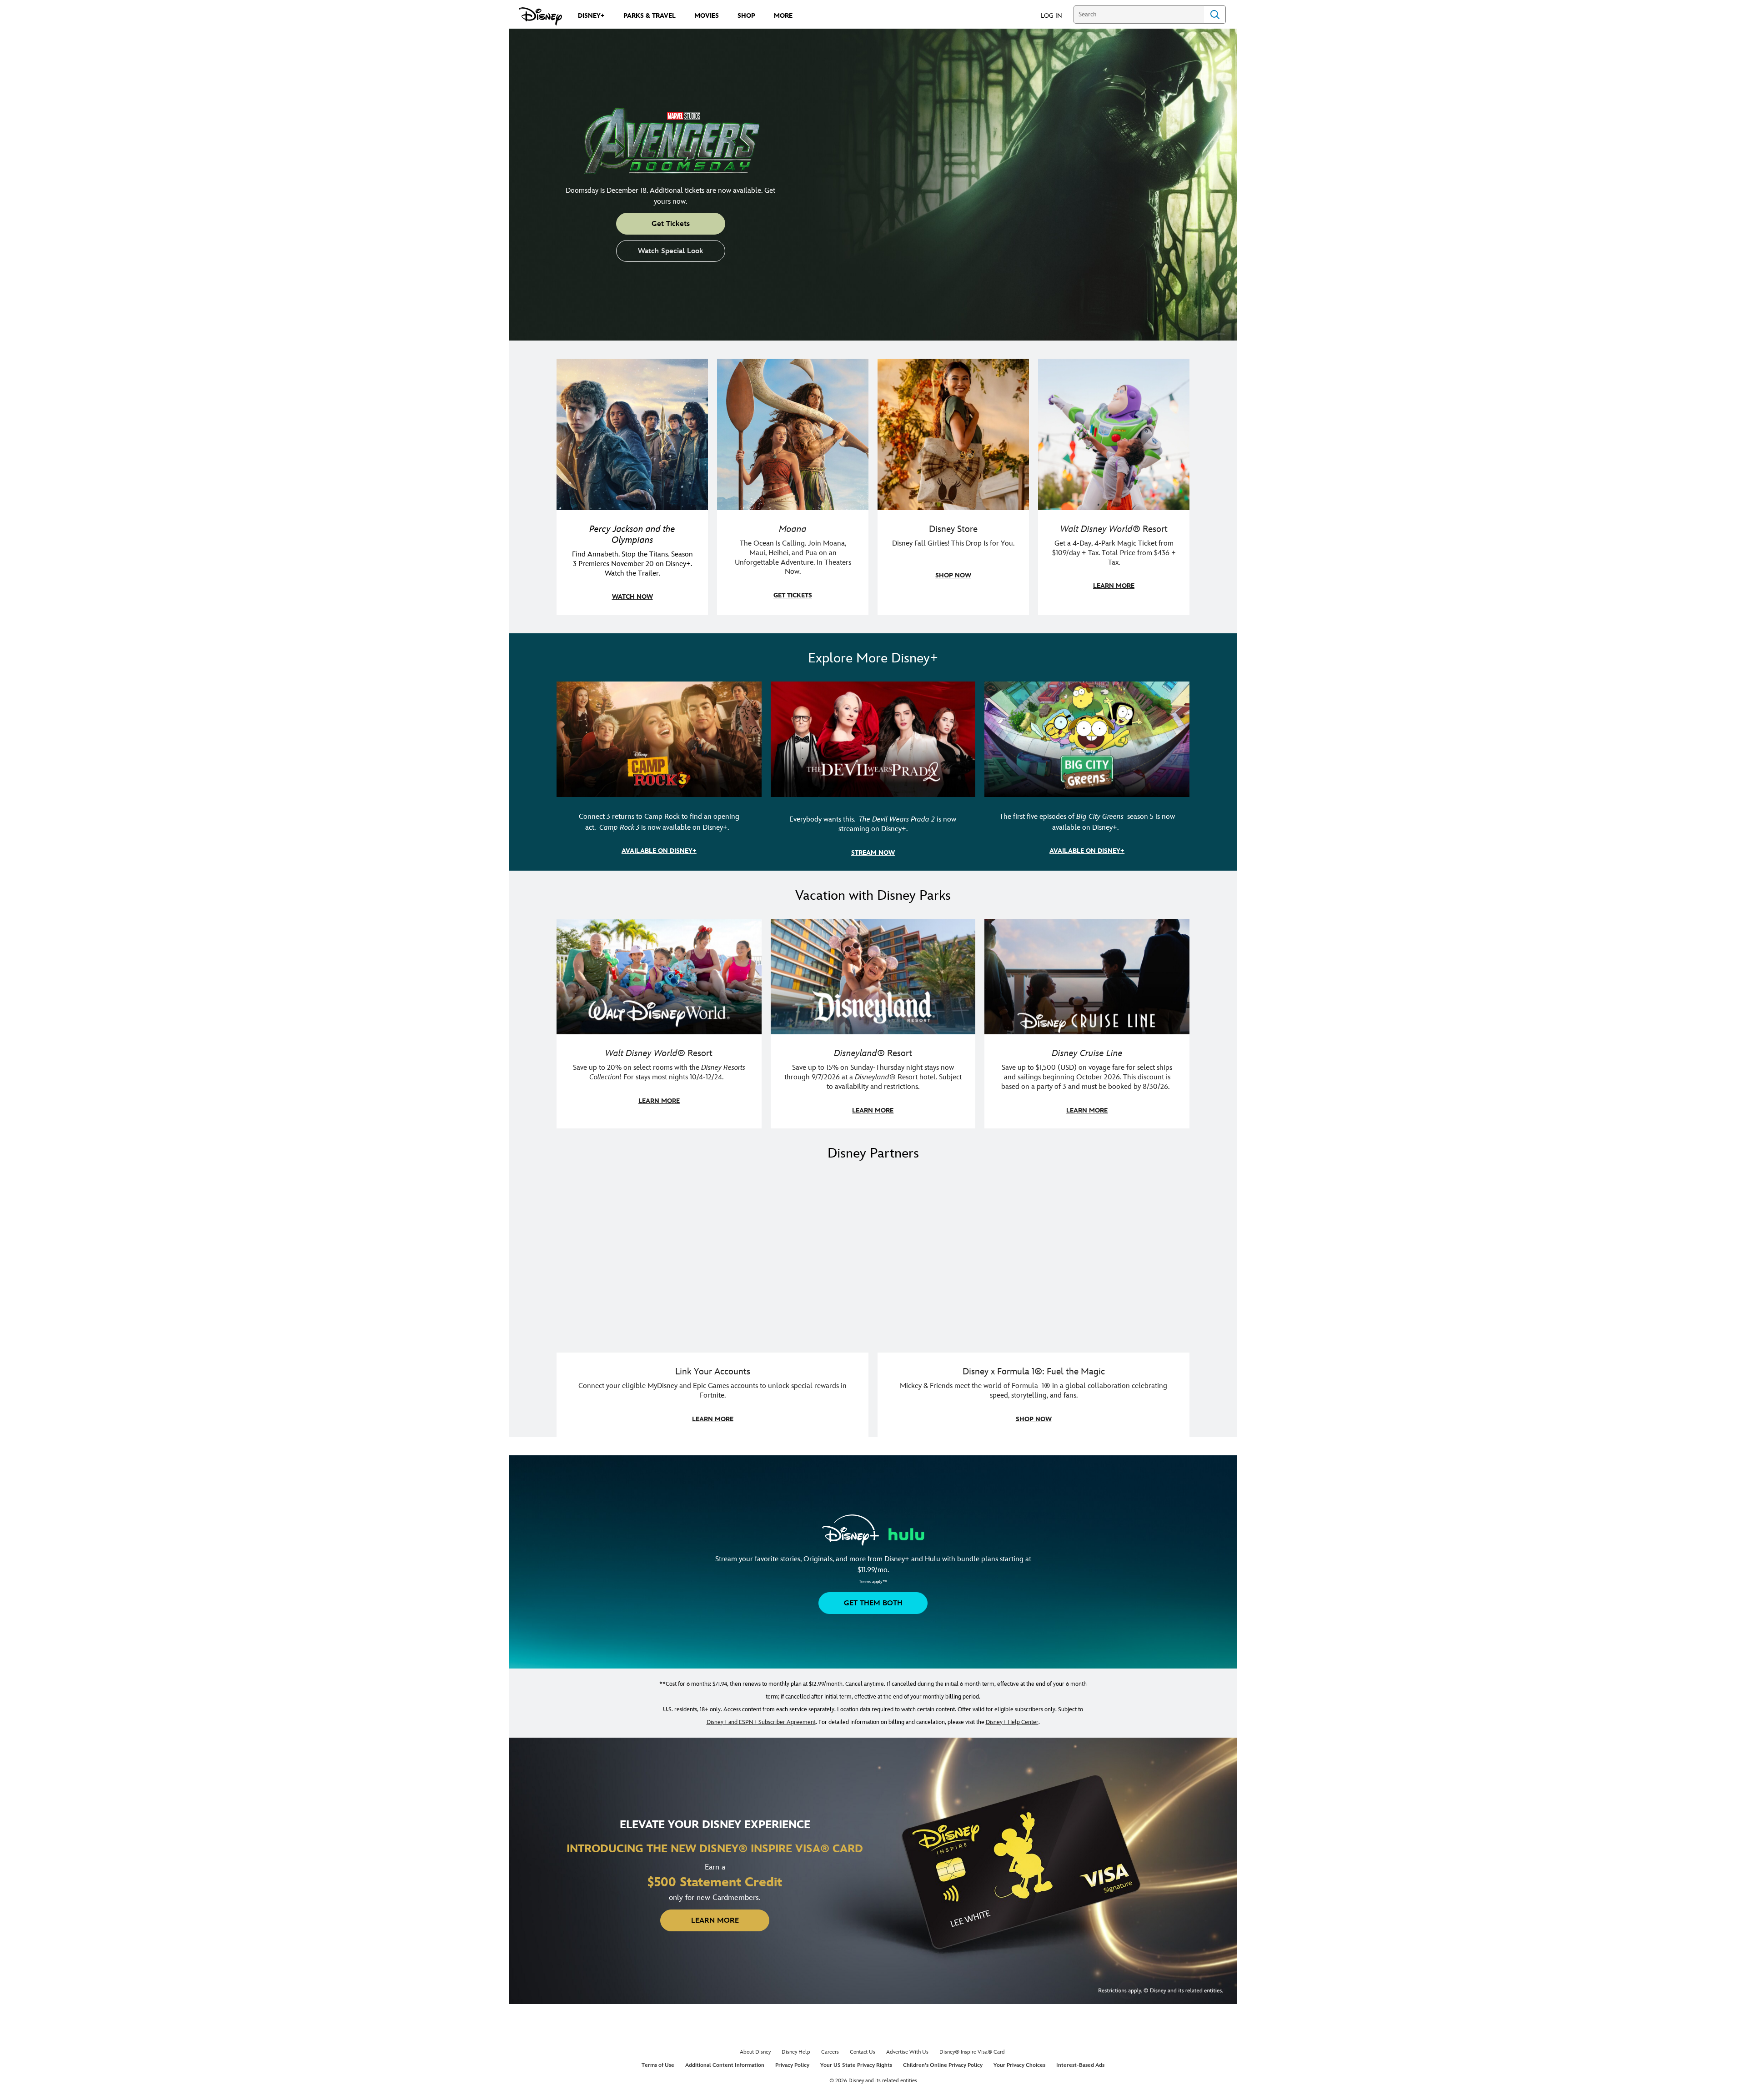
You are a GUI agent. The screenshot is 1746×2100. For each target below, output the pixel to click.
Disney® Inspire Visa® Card (972, 2052)
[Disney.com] (540, 16)
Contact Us (863, 2052)
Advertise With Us (907, 2052)
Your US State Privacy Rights (856, 2065)
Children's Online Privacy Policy (943, 2065)
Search (1215, 15)
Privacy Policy (792, 2065)
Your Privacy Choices (1019, 2065)
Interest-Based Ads (1080, 2065)
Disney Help (796, 2052)
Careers (830, 2052)
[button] (1056, 15)
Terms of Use (658, 2065)
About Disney (755, 2052)
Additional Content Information (725, 2065)
